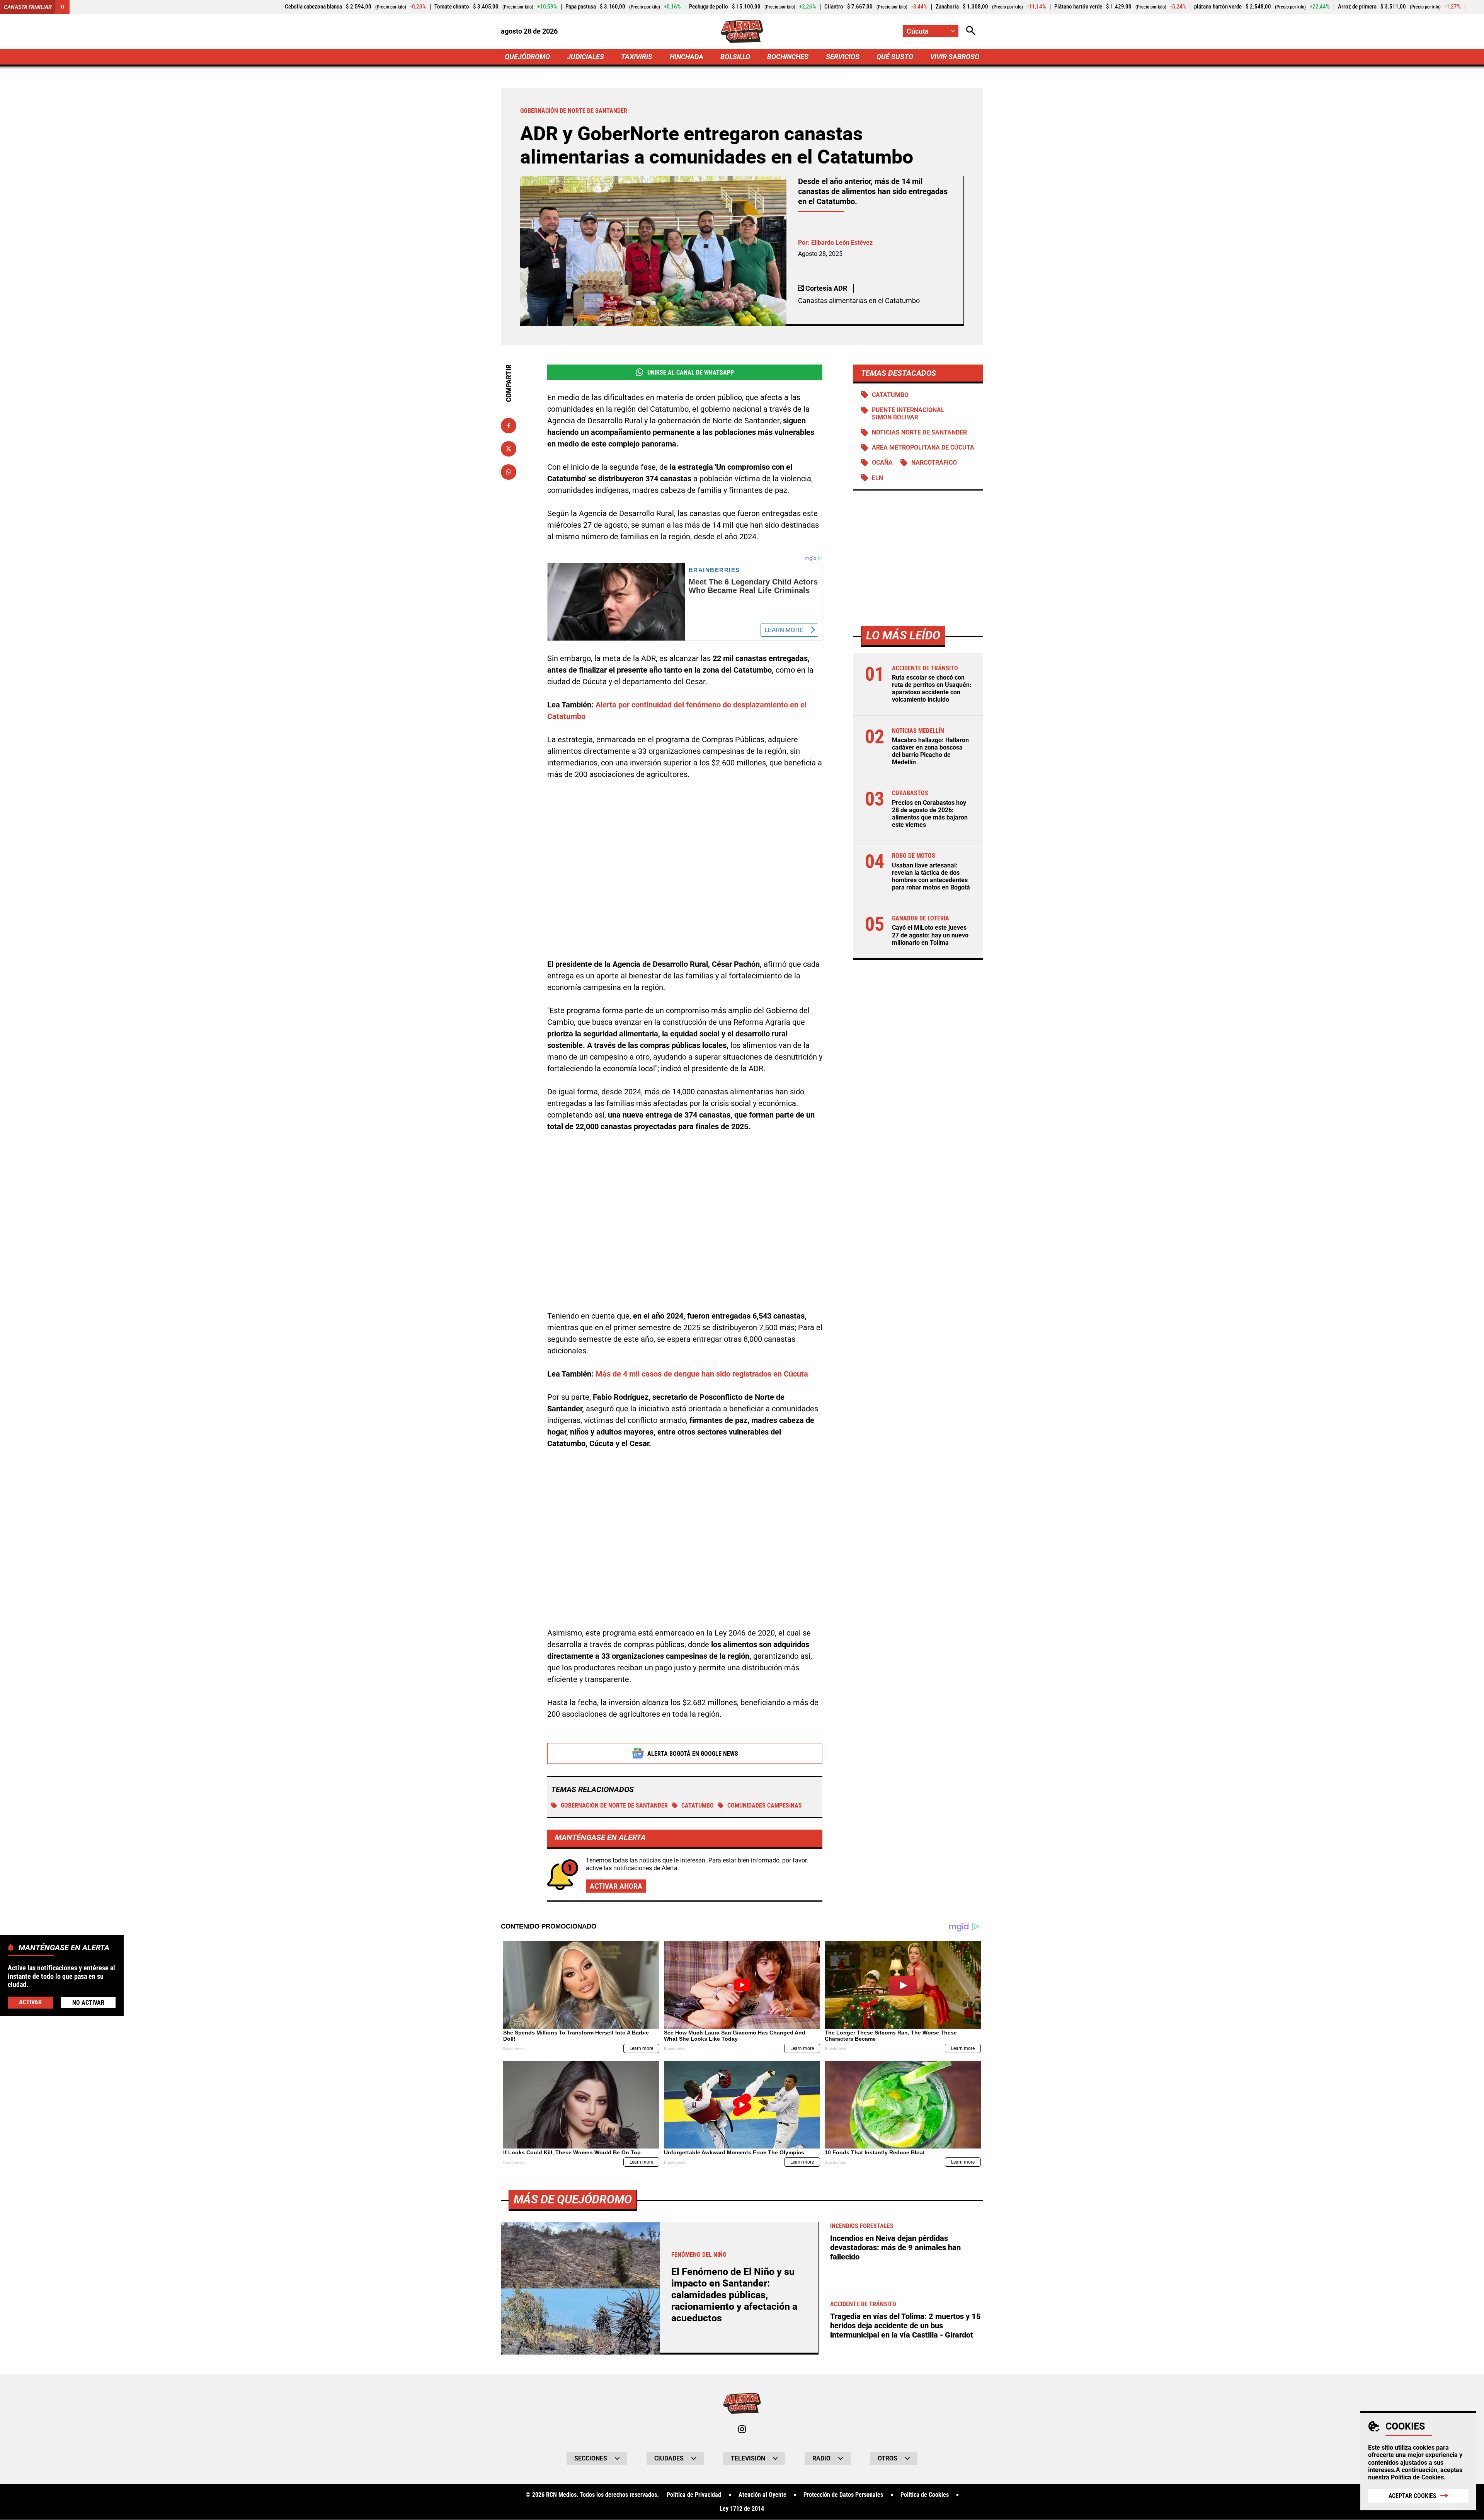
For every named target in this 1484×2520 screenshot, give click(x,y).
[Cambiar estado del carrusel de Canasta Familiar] (63, 7)
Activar (30, 2002)
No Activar (88, 2002)
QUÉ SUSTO (895, 57)
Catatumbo (698, 1805)
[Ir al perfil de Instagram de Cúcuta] (742, 2429)
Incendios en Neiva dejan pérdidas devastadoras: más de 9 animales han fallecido (895, 2247)
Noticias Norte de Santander (919, 433)
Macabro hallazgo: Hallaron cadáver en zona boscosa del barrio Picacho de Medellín (930, 752)
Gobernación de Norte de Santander (614, 1805)
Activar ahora (616, 1886)
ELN (877, 478)
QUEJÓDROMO (527, 57)
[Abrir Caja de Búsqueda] (971, 31)
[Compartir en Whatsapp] (509, 472)
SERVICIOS (843, 57)
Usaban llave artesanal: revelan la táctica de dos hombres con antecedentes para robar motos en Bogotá (931, 877)
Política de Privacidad (694, 2495)
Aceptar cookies (1413, 2496)
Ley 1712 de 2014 (742, 2509)
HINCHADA (687, 57)
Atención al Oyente (762, 2495)
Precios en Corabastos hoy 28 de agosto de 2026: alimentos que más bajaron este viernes (930, 814)
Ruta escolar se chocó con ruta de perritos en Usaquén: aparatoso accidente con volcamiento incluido (932, 689)
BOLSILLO (735, 57)
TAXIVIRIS (637, 57)
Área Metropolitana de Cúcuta (923, 448)
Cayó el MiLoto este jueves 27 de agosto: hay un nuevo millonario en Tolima (930, 935)
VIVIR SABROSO (955, 57)
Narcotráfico (934, 463)
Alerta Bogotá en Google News (693, 1754)
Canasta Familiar (28, 7)
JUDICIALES (585, 57)
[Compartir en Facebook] (509, 426)
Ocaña (882, 463)
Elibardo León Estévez (842, 243)
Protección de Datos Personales (843, 2495)
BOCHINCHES (788, 57)
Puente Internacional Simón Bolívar (908, 414)
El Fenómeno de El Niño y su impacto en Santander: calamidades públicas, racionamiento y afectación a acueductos (734, 2295)
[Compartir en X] (509, 449)
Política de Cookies (1417, 2477)
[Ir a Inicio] (742, 31)
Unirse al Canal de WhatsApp (691, 372)
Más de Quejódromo (573, 2199)
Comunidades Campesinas (765, 1805)
